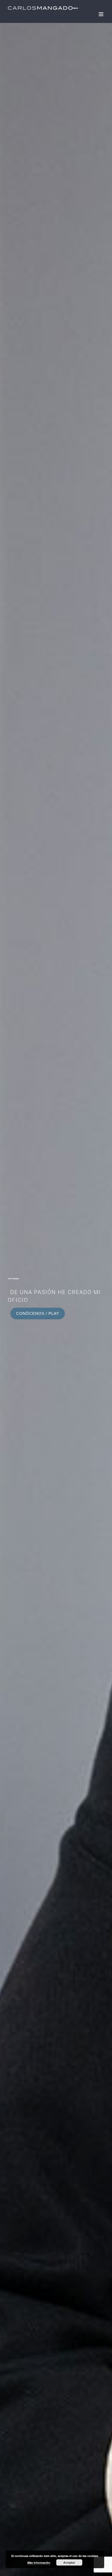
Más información (39, 2563)
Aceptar (69, 2562)
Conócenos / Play (38, 1314)
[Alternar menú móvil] (101, 14)
